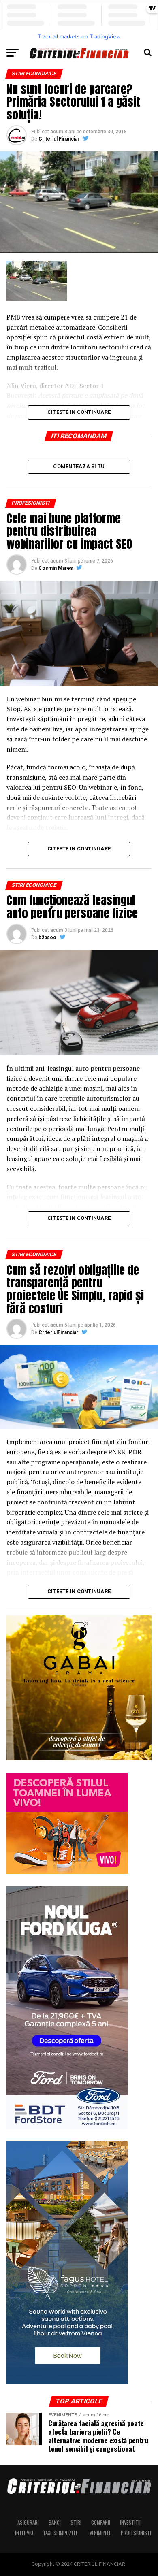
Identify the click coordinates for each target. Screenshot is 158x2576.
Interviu (24, 2533)
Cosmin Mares (56, 568)
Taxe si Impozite (60, 2533)
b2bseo (47, 938)
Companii (101, 2522)
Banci (55, 2522)
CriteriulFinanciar (58, 1332)
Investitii (130, 2522)
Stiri (76, 2522)
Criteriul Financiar (59, 139)
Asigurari (28, 2522)
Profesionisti (136, 2533)
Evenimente (99, 2533)
